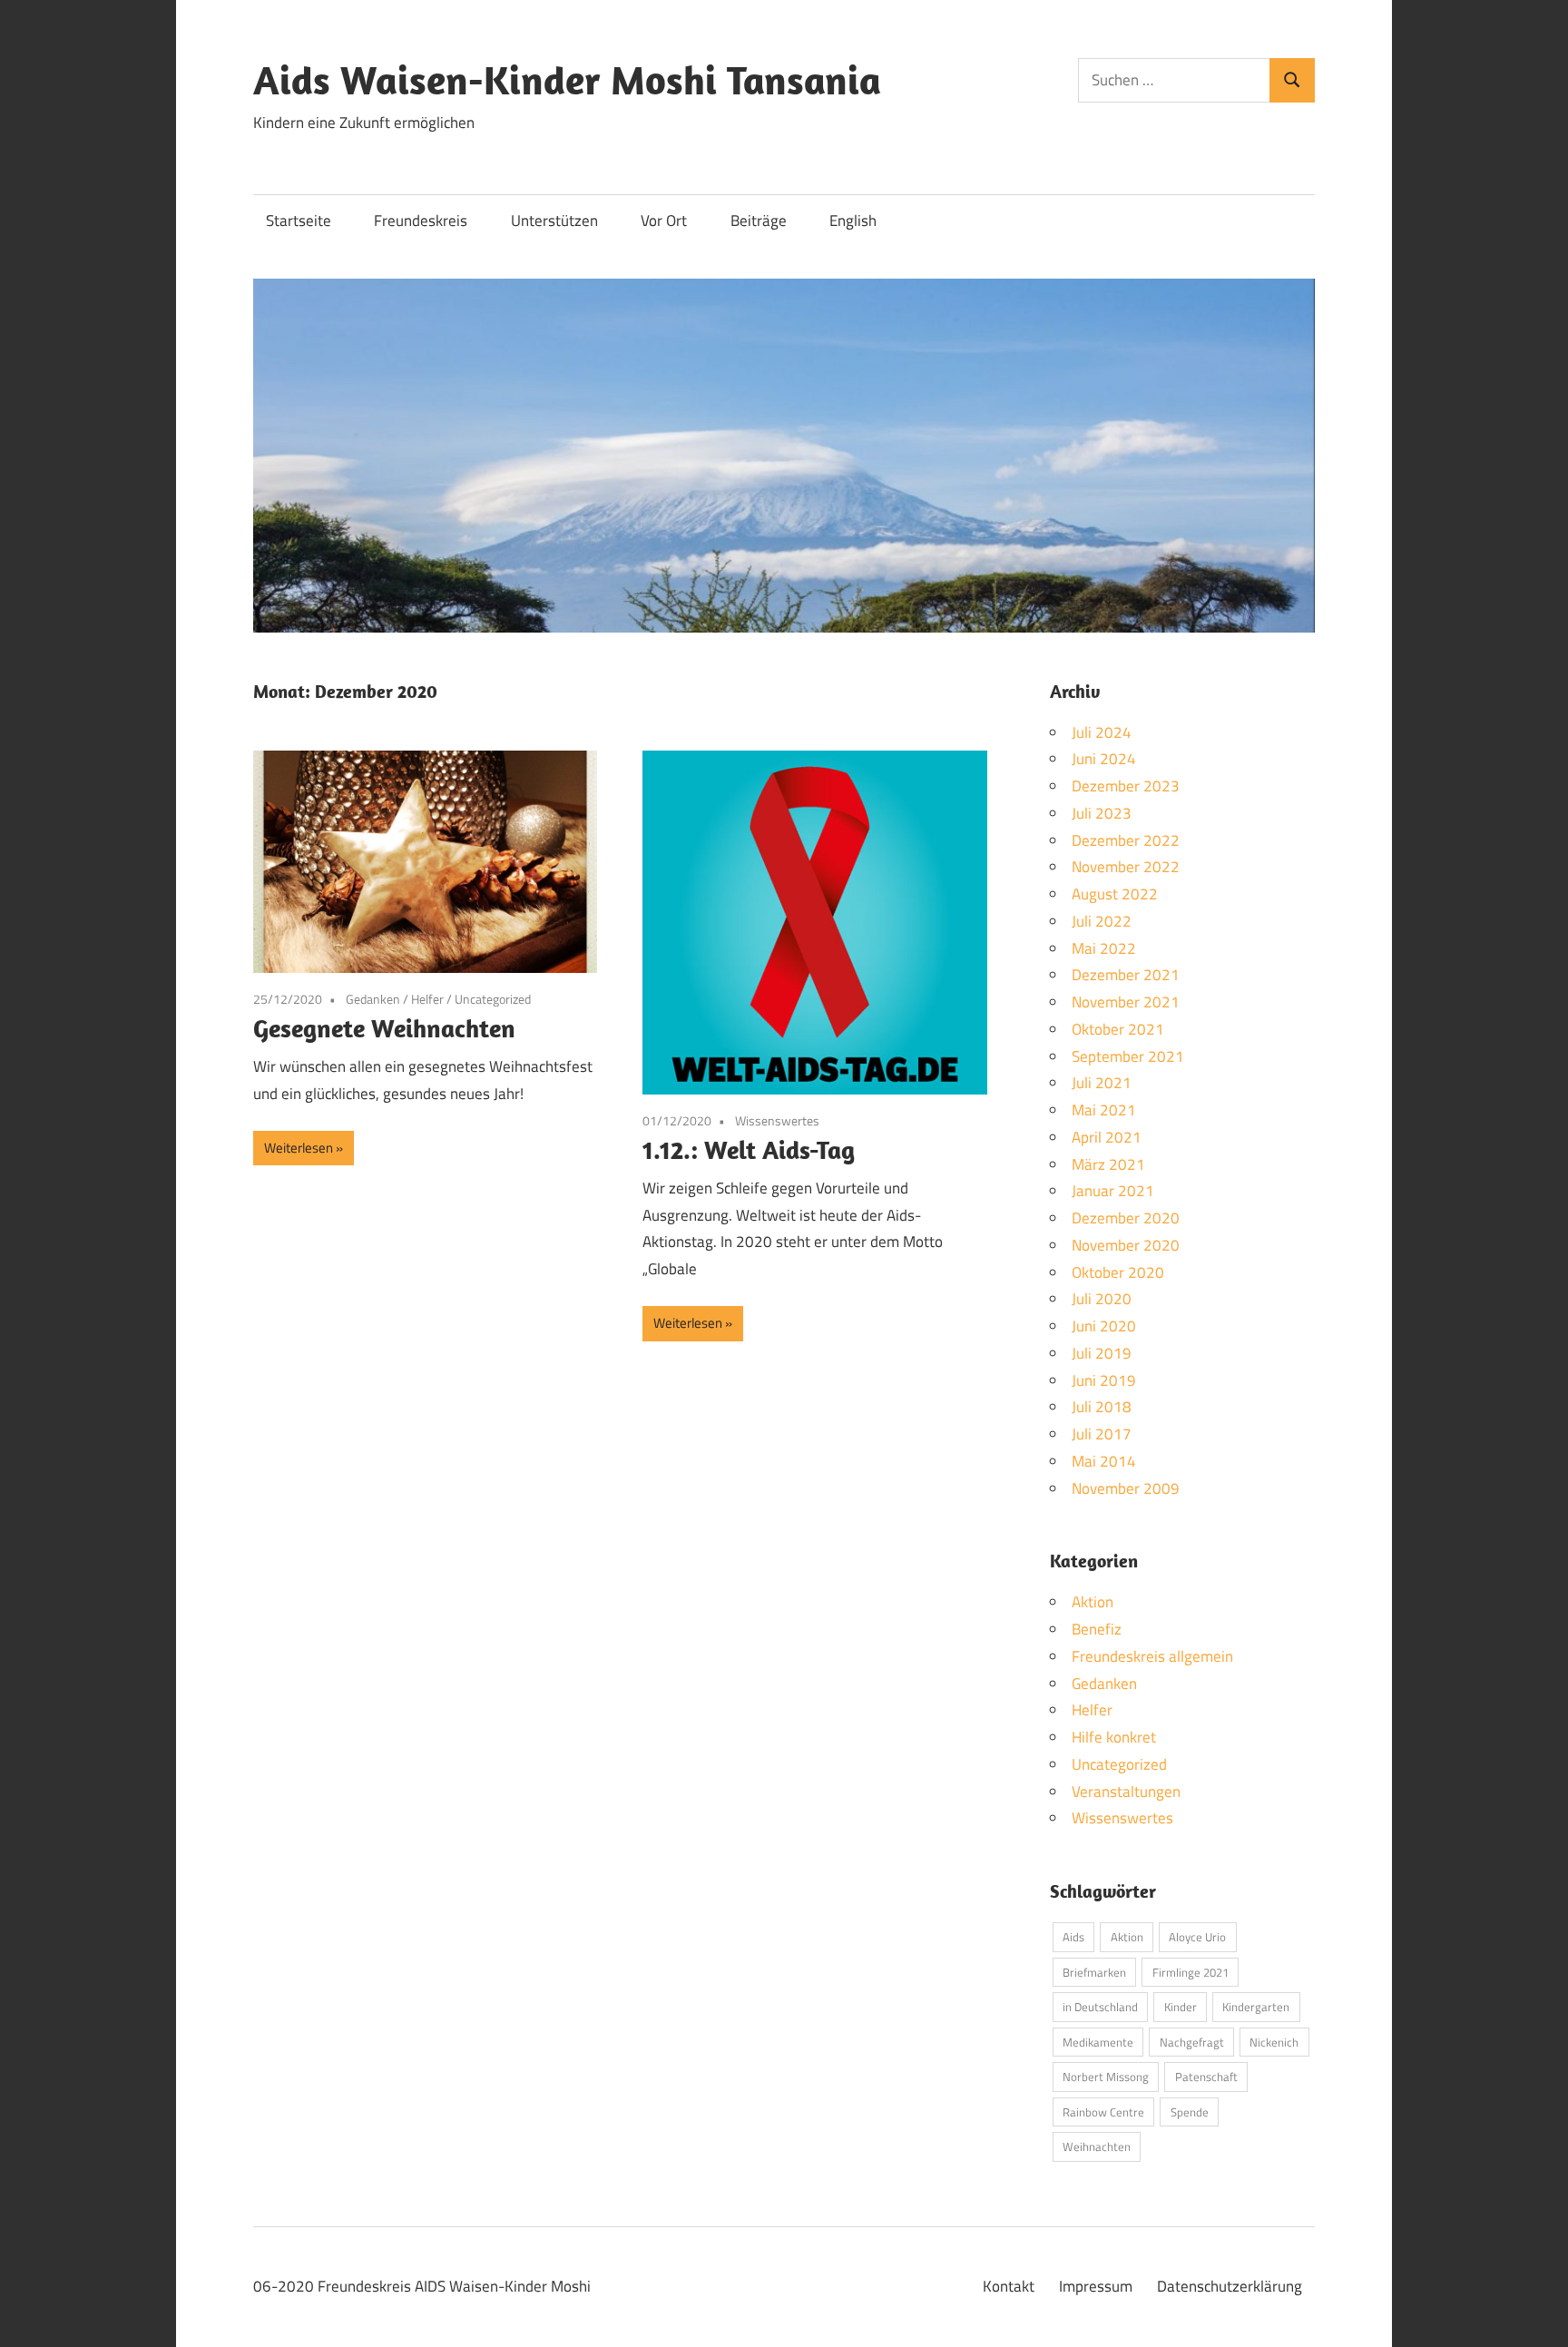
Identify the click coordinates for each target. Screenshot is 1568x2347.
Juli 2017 (1102, 1434)
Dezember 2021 (1126, 975)
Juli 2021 (1102, 1083)
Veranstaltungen (1126, 1792)
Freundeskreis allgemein (1152, 1656)
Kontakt (1009, 2286)
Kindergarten (1256, 2007)
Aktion (1093, 1602)
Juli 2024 (1102, 732)
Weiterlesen (299, 1148)
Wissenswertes (777, 1120)
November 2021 (1126, 1002)
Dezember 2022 (1126, 840)
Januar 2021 (1113, 1191)
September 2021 (1128, 1056)
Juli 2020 (1102, 1299)
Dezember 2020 (1126, 1218)
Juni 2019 (1104, 1380)
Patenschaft (1206, 2077)
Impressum (1096, 2286)
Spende (1190, 2112)
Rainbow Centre (1103, 2112)
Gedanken (373, 999)
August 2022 (1115, 894)
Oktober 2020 (1118, 1272)
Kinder (1181, 2007)
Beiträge (759, 221)
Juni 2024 (1104, 759)
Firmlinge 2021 (1191, 1972)
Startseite (299, 221)
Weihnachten (1097, 2146)
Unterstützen (554, 221)
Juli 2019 (1102, 1353)
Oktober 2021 (1118, 1029)
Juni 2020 (1104, 1326)
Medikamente (1098, 2042)
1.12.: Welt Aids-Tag (749, 1149)
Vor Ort (664, 221)
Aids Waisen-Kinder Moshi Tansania (567, 80)
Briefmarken (1094, 1972)
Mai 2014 (1104, 1461)
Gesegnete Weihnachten (384, 1028)
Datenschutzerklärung (1230, 2286)
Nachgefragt (1192, 2042)
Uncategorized (493, 999)
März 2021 (1108, 1164)
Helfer (427, 999)
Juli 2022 (1102, 921)
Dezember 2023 (1126, 786)
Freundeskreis (421, 221)
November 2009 (1126, 1488)
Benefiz (1097, 1629)
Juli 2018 (1102, 1407)
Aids (1073, 1937)
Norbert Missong (1106, 2077)
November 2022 (1126, 867)
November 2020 (1126, 1245)
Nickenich (1274, 2042)
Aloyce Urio (1197, 1937)
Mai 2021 (1104, 1110)
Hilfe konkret (1114, 1737)
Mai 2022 (1104, 948)
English (853, 221)
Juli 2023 (1102, 813)
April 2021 (1107, 1137)
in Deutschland (1100, 2007)
